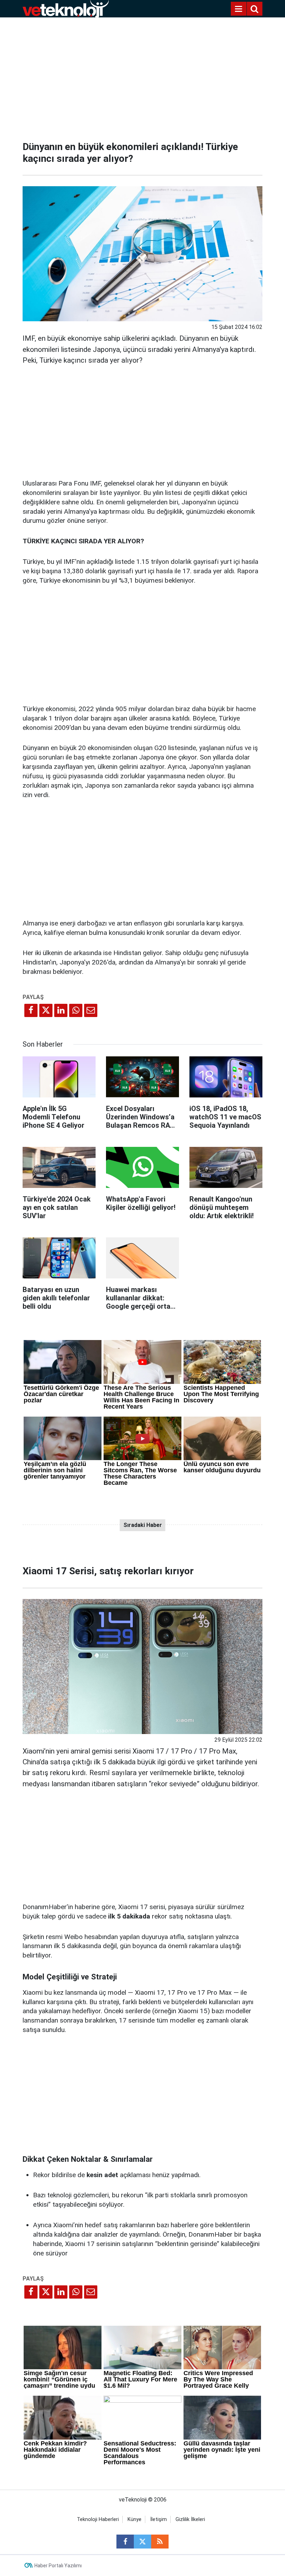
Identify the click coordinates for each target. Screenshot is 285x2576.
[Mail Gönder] (91, 1010)
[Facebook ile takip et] (125, 2542)
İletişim (158, 2519)
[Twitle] (46, 1010)
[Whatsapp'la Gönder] (76, 1010)
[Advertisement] (142, 77)
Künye (135, 2519)
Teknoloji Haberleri (98, 2519)
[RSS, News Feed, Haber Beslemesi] (160, 2542)
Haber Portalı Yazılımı (58, 2566)
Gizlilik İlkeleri (190, 2519)
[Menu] (238, 9)
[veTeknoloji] (66, 8)
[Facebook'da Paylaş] (31, 1010)
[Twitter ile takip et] (142, 2542)
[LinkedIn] (61, 1010)
